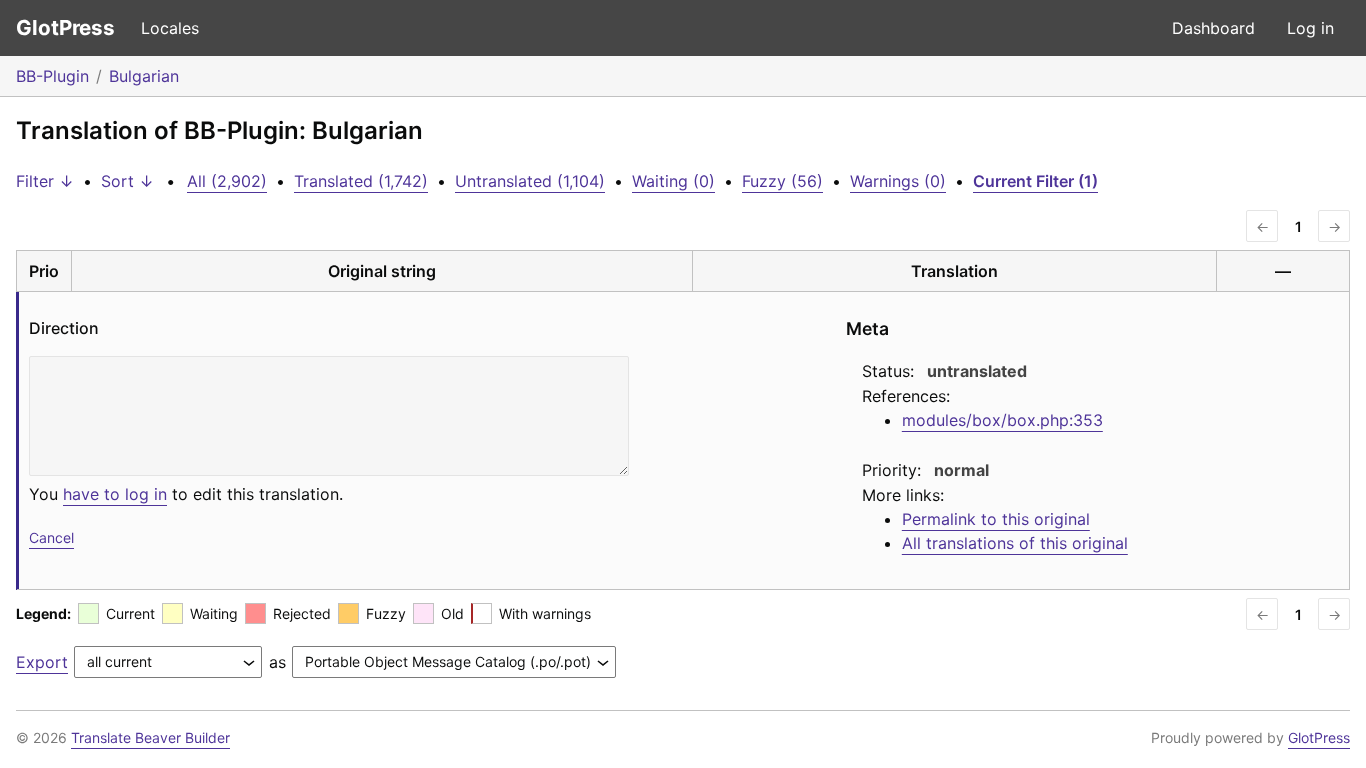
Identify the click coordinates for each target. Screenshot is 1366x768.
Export (42, 662)
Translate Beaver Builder (150, 737)
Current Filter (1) (1035, 181)
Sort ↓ (127, 181)
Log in (1310, 28)
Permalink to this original (996, 519)
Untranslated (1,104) (530, 181)
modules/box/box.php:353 (1002, 420)
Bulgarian (144, 76)
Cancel (51, 537)
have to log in (115, 494)
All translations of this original (1015, 543)
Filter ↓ (45, 181)
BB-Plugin (52, 76)
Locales (170, 28)
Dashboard (1213, 28)
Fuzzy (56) (782, 181)
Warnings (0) (898, 181)
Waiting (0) (673, 181)
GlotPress (65, 27)
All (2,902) (227, 181)
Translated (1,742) (361, 181)
